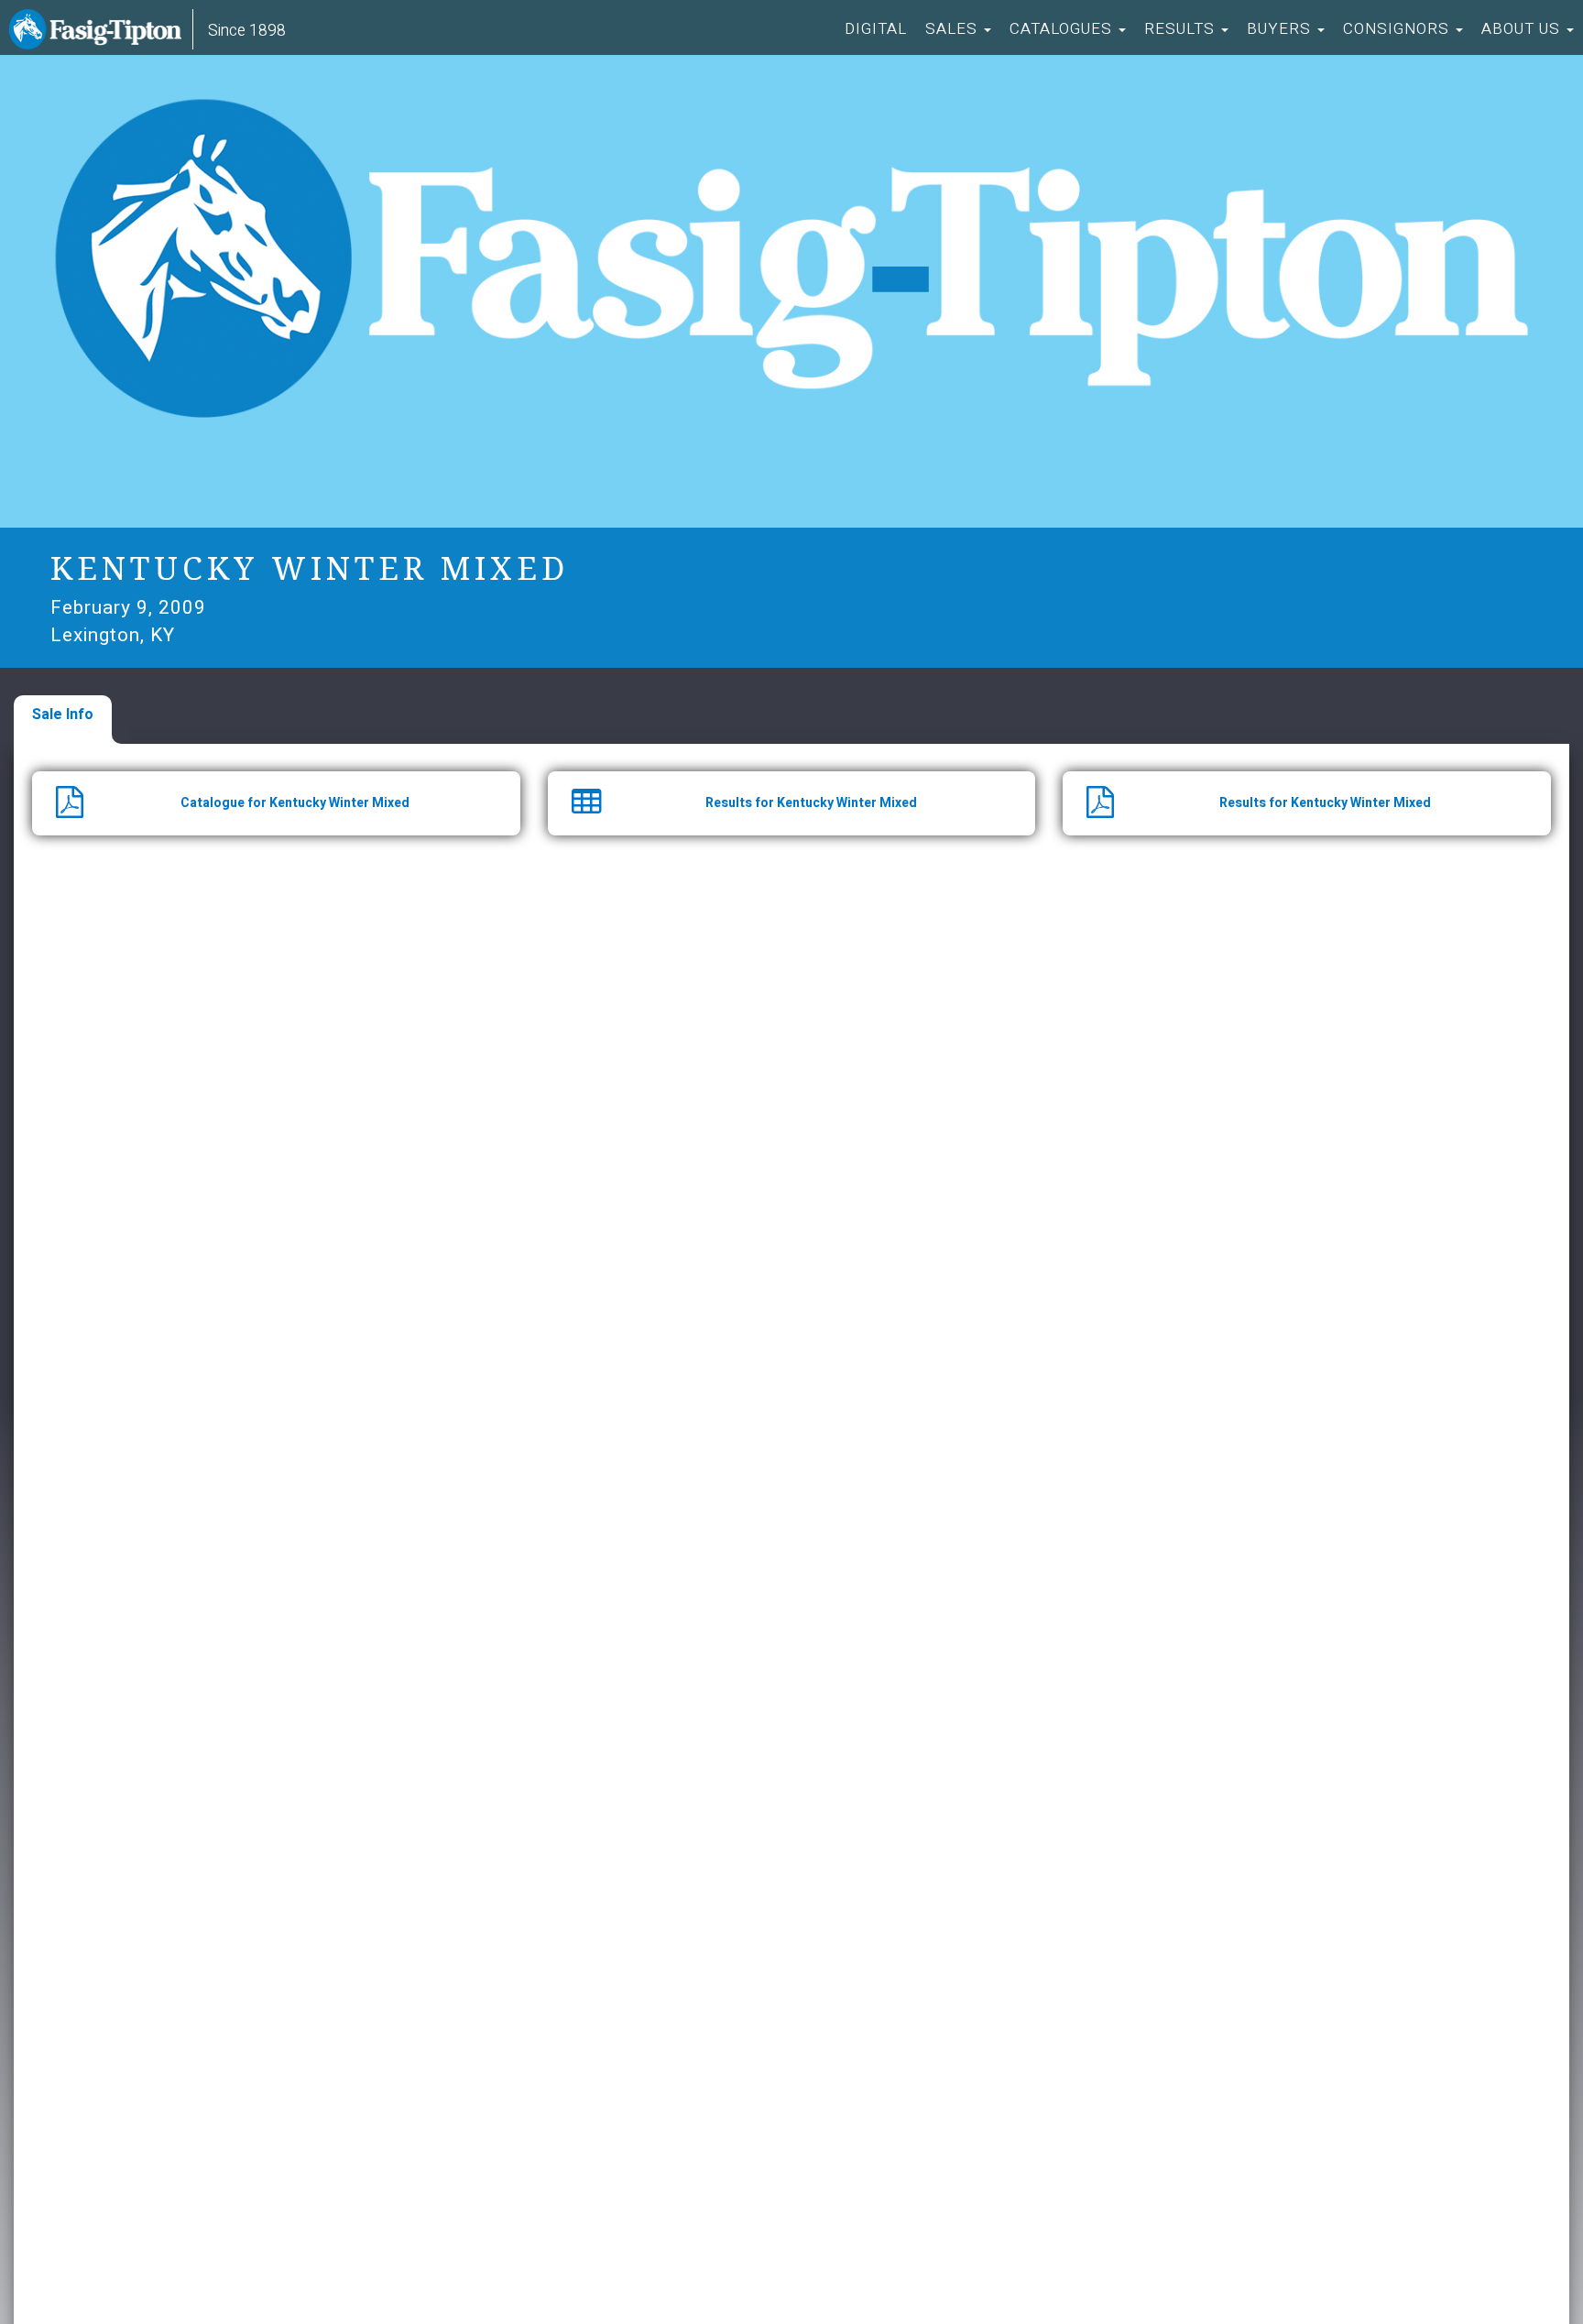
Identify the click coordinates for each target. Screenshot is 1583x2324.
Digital (876, 29)
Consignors (1398, 29)
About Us (1523, 29)
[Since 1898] (99, 32)
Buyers (1281, 29)
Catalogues (1063, 29)
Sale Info (63, 715)
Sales (954, 29)
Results (1182, 29)
